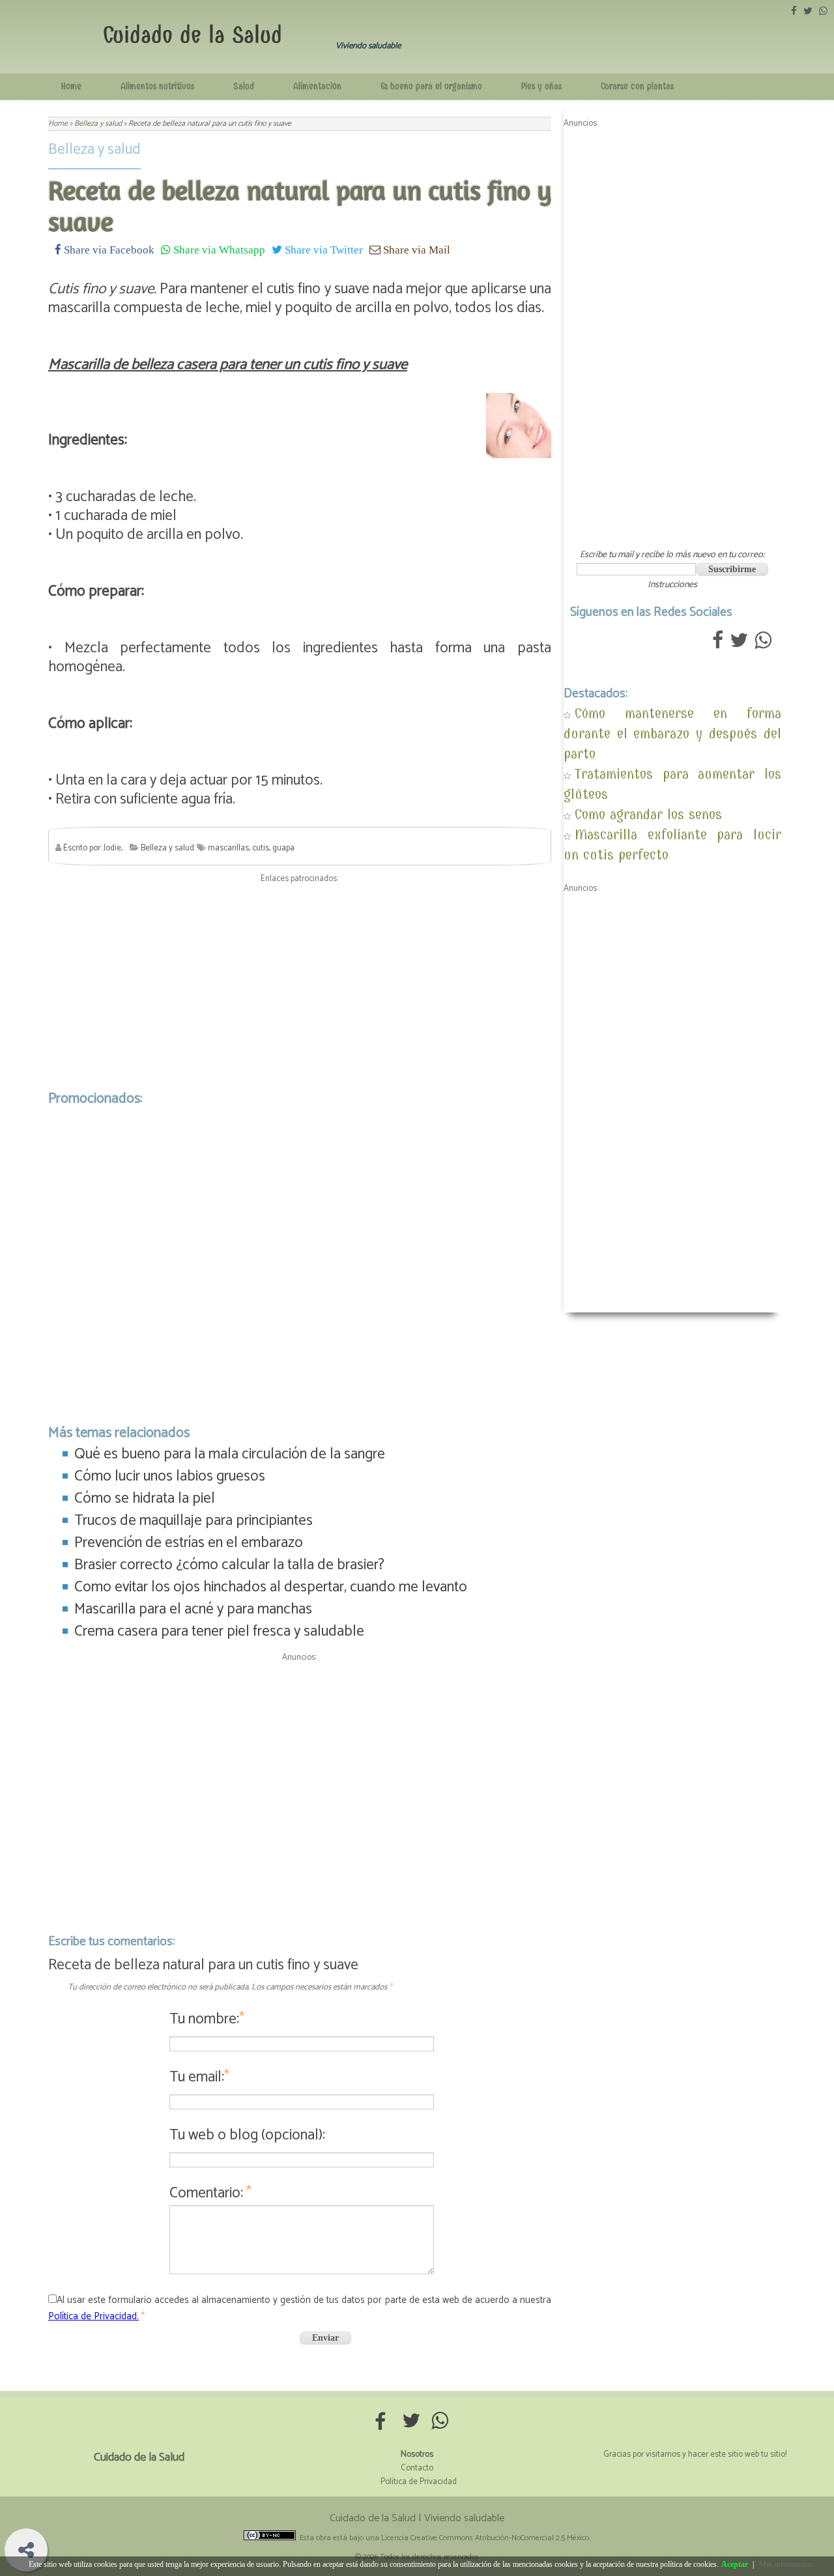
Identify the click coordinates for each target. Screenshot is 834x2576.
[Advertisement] (300, 983)
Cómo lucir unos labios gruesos (170, 1476)
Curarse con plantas (637, 86)
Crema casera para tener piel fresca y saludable (219, 1631)
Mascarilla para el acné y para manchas (193, 1609)
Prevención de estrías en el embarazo (189, 1543)
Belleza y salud (94, 150)
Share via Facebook (108, 249)
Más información (785, 2564)
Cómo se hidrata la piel (145, 1498)
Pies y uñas (541, 86)
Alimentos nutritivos (157, 86)
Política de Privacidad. (93, 2316)
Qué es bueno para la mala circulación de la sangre (230, 1454)
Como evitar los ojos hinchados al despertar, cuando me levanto (271, 1587)
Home (71, 86)
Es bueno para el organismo (431, 86)
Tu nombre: (207, 2019)
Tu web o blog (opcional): (247, 2135)
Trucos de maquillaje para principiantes (194, 1521)
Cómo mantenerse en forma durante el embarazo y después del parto (672, 733)
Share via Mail (415, 249)
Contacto (417, 2468)
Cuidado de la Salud (193, 35)
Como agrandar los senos (648, 814)
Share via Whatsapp (218, 249)
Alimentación (317, 86)
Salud (244, 86)
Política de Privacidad (419, 2482)
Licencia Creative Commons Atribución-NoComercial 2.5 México (485, 2538)
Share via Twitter (323, 249)
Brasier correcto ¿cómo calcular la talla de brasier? (229, 1565)
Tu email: (199, 2077)
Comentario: (210, 2193)
